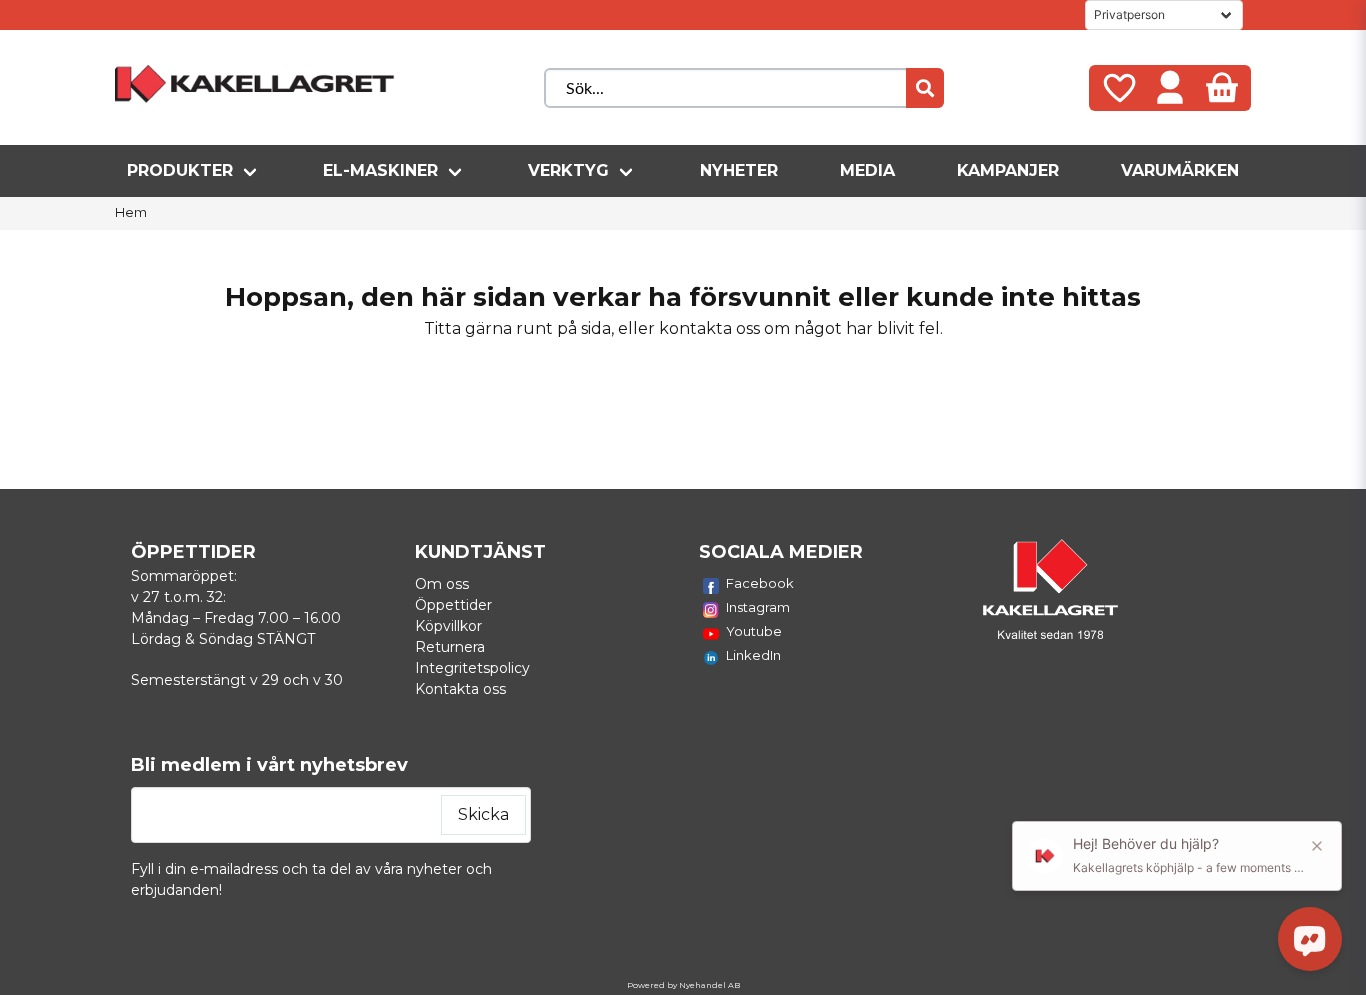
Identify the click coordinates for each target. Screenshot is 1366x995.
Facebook (760, 583)
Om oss (442, 584)
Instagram (758, 607)
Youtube (754, 631)
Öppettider (453, 605)
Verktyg (568, 170)
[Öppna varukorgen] (1222, 88)
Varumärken (1180, 170)
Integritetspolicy (472, 668)
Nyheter (739, 170)
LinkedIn (753, 655)
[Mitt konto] (1170, 88)
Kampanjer (1008, 170)
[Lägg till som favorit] (1118, 88)
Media (867, 170)
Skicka (483, 814)
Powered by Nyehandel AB (683, 985)
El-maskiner (380, 170)
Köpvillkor (448, 626)
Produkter (180, 170)
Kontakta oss (460, 689)
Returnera (450, 647)
